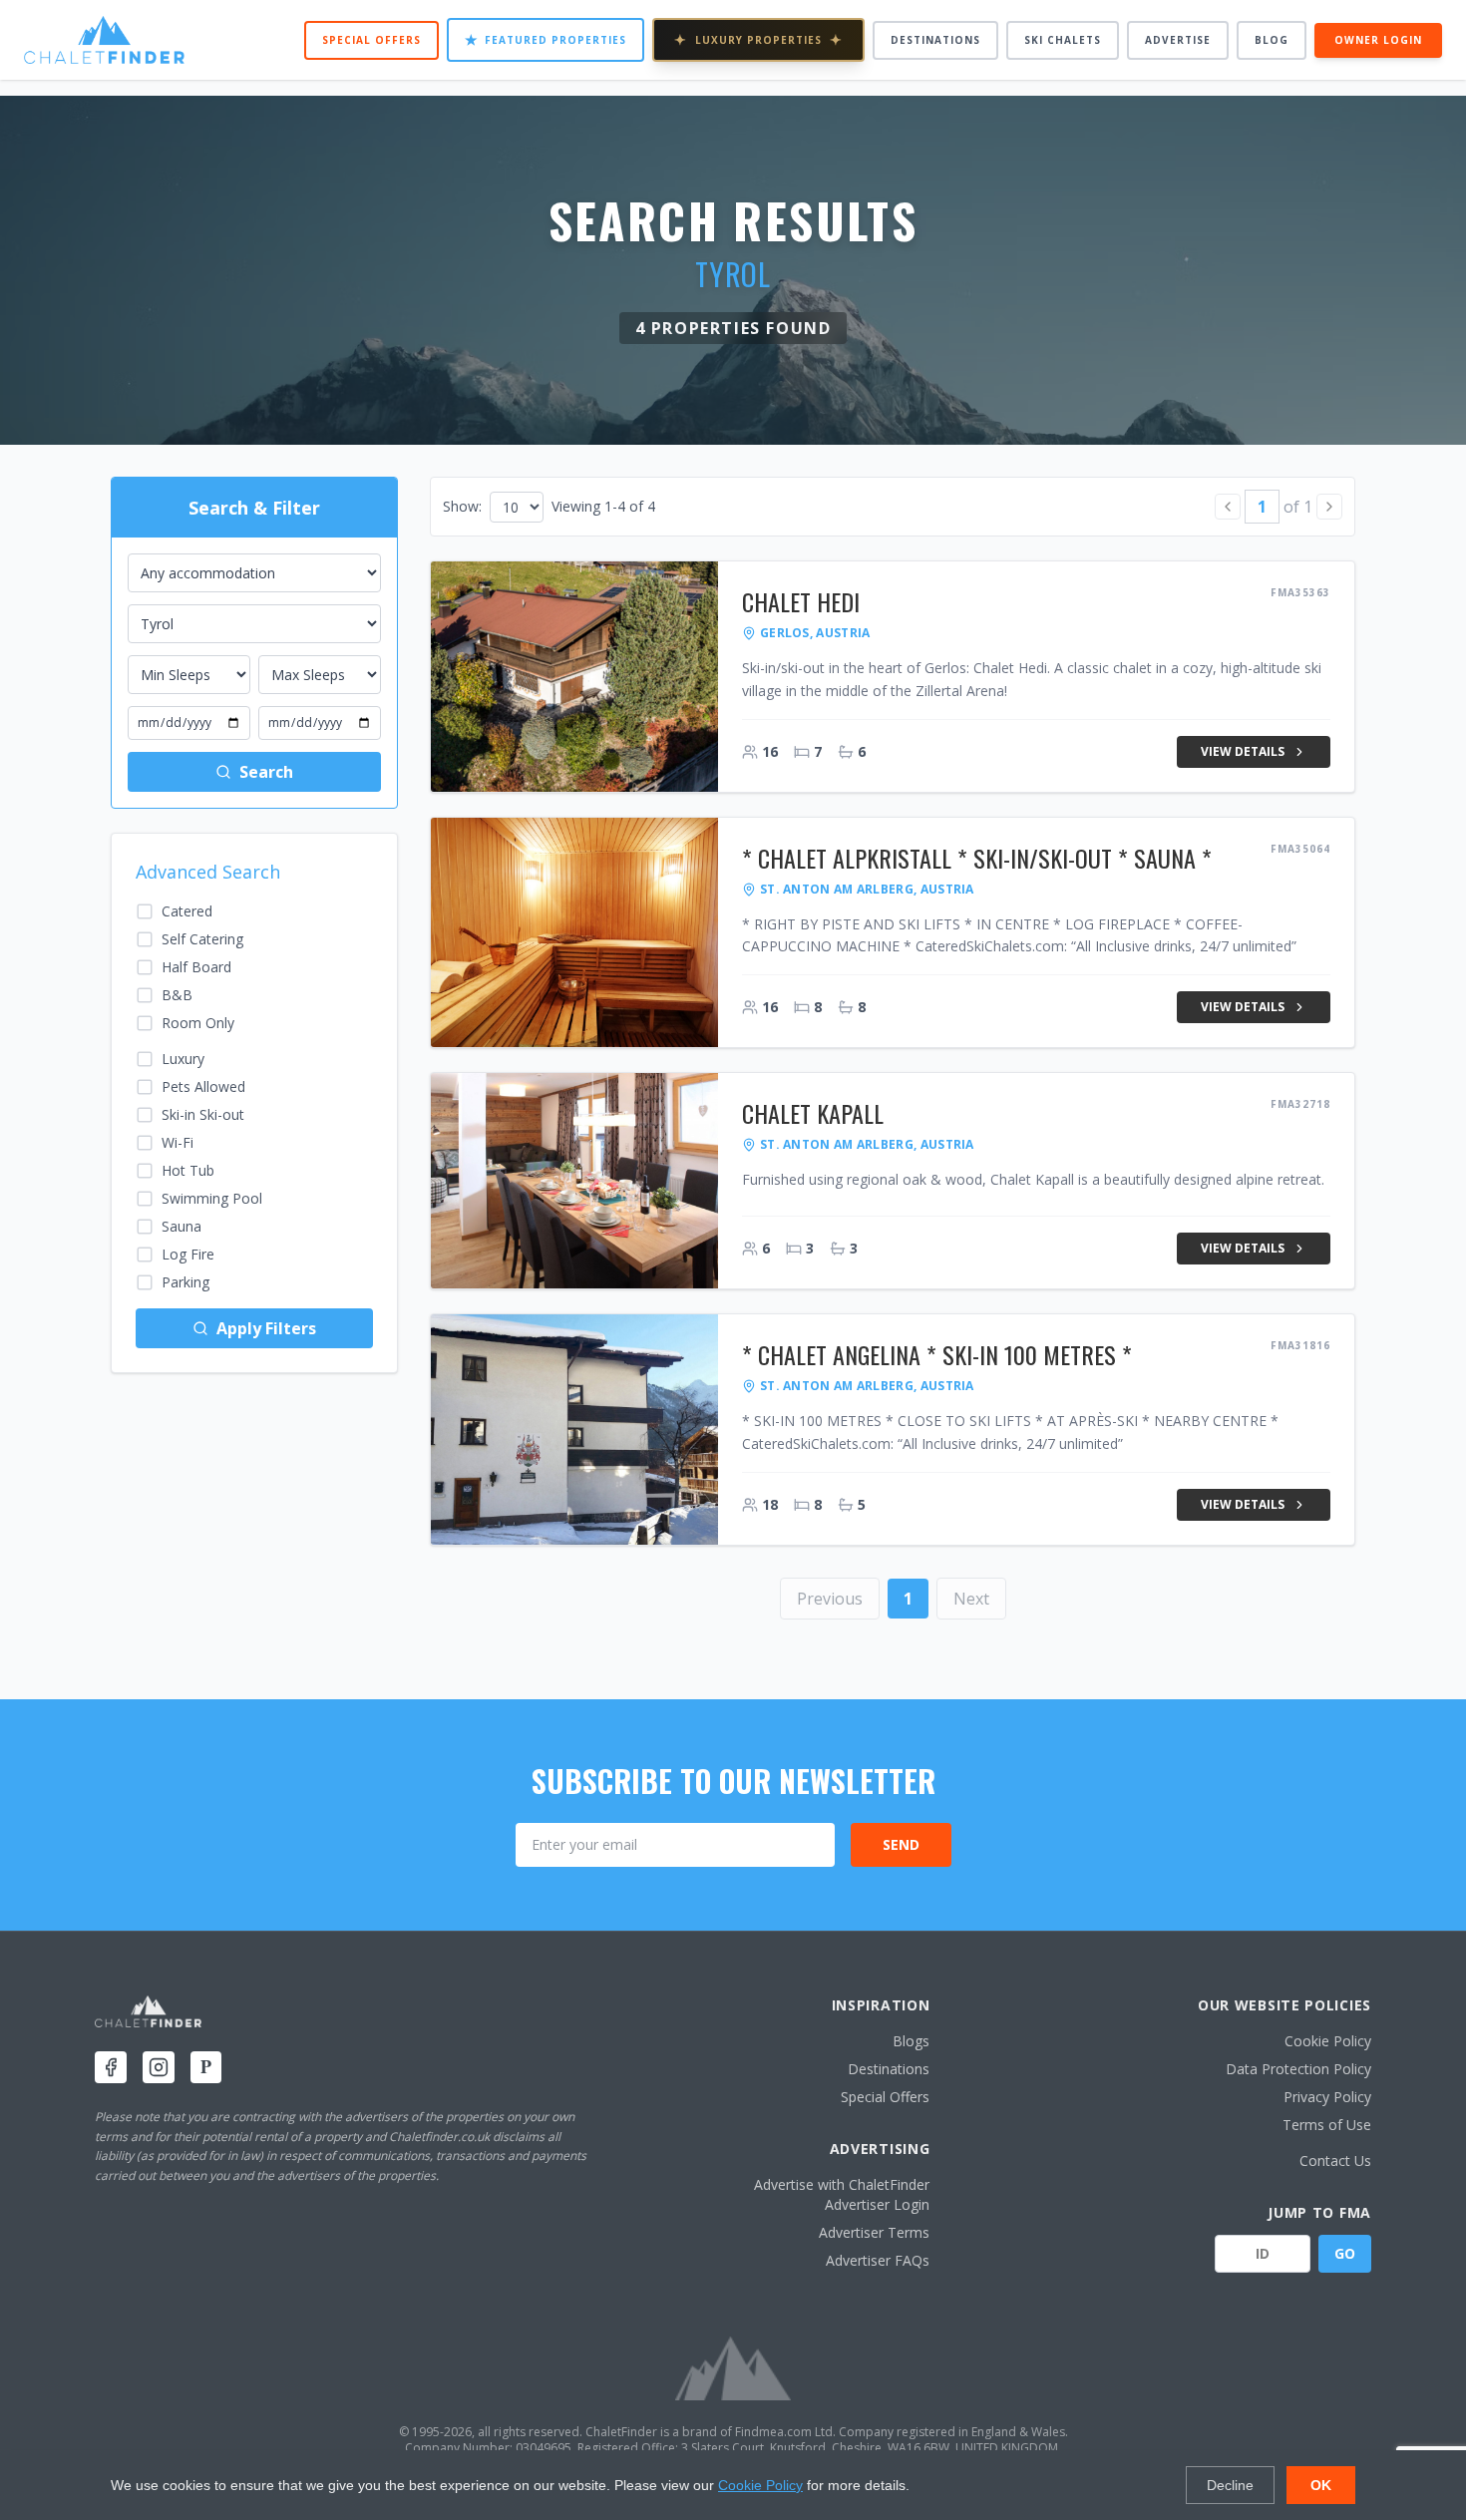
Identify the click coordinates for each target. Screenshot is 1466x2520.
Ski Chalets (1063, 40)
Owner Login (1378, 40)
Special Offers (371, 40)
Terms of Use (1327, 2125)
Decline (1230, 2485)
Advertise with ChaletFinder (842, 2184)
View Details (1243, 751)
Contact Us (1335, 2160)
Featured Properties (546, 39)
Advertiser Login (877, 2204)
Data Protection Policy (1298, 2069)
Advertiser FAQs (878, 2260)
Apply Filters (266, 1328)
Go (1345, 2253)
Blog (1272, 40)
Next (971, 1599)
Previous (830, 1599)
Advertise (1178, 40)
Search (266, 772)
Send (901, 1844)
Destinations (935, 40)
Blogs (911, 2041)
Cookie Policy (1328, 2041)
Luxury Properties (758, 39)
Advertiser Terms (874, 2232)
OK (1321, 2485)
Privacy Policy (1327, 2097)
